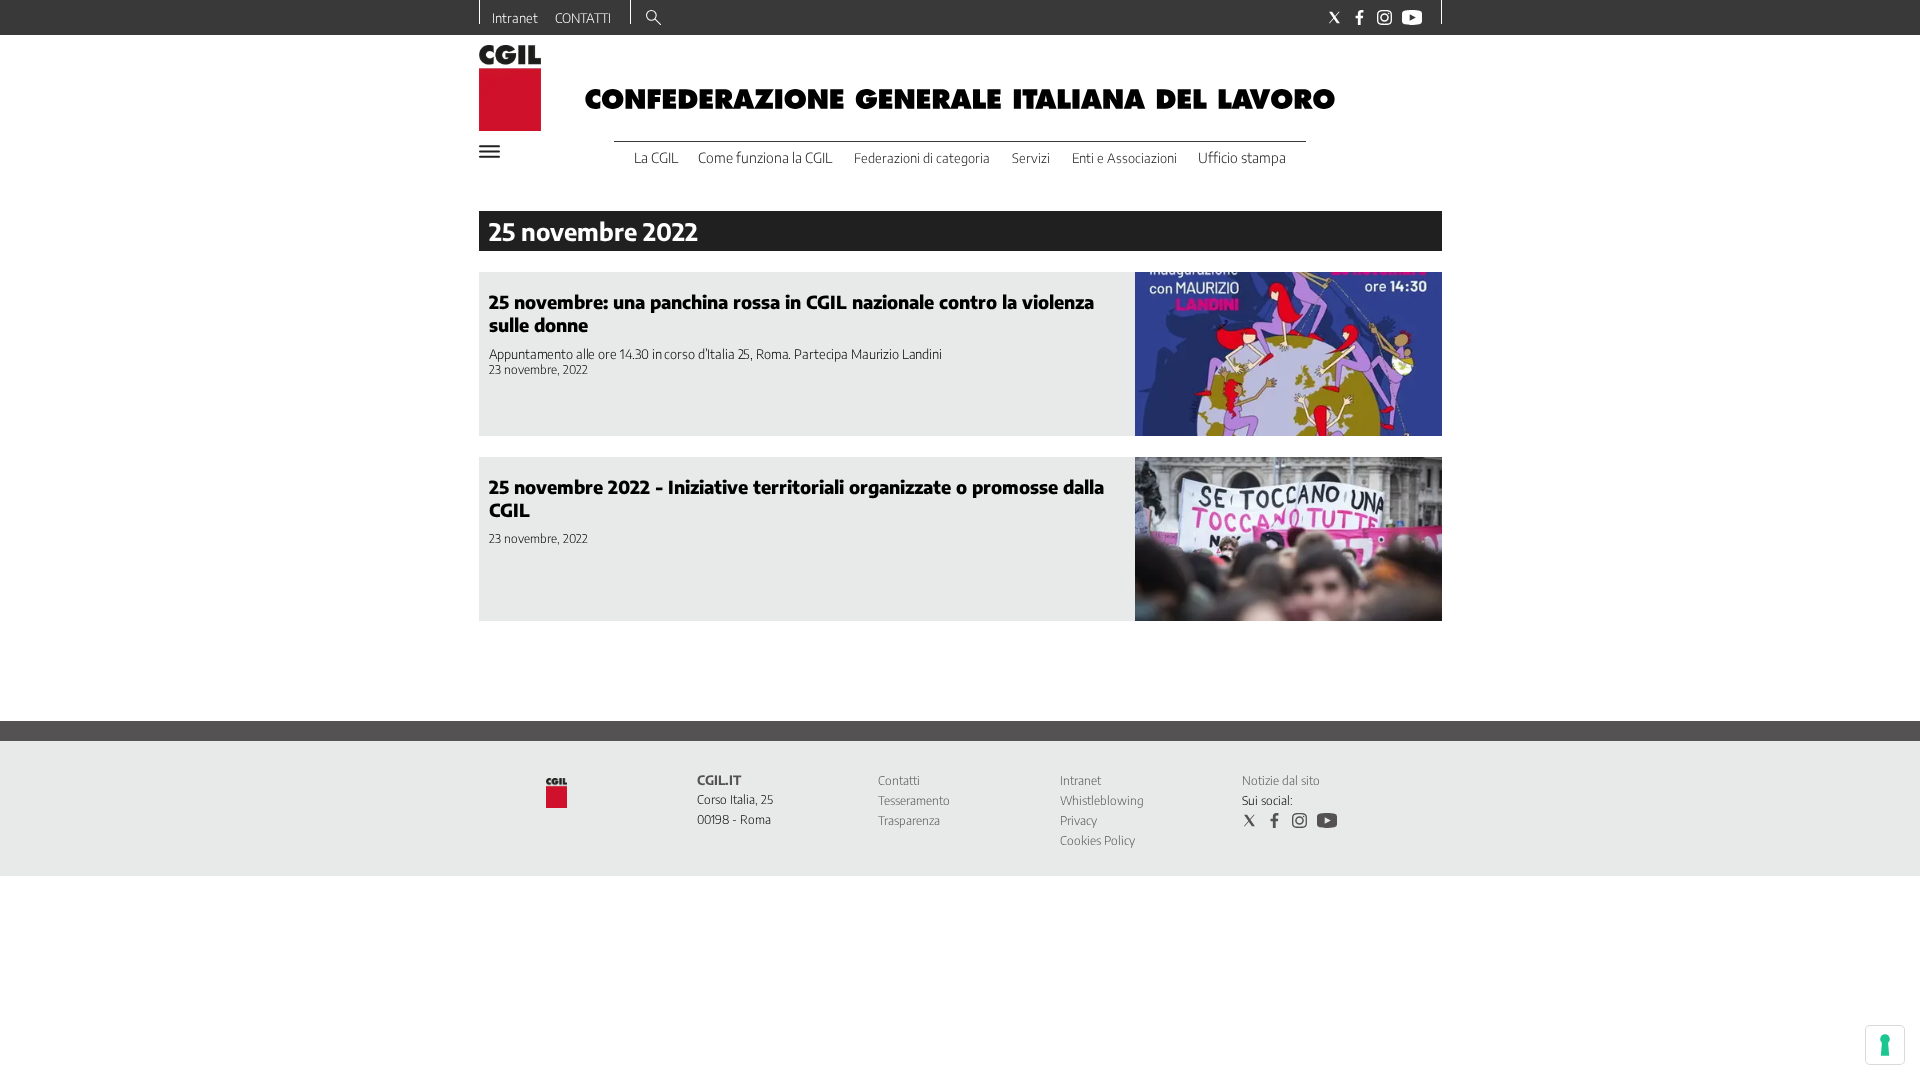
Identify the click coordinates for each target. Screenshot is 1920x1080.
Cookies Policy (1097, 840)
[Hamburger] (489, 151)
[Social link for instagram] (1384, 17)
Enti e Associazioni (1124, 158)
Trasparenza (909, 820)
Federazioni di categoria (922, 158)
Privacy (1078, 820)
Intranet (515, 18)
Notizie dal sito (1281, 780)
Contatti (899, 780)
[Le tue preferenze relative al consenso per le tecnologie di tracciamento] (1885, 1045)
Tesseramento (914, 800)
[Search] (653, 19)
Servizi (1031, 158)
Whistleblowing (1102, 800)
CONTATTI (583, 18)
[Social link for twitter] (1334, 17)
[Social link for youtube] (1412, 17)
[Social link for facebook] (1359, 17)
